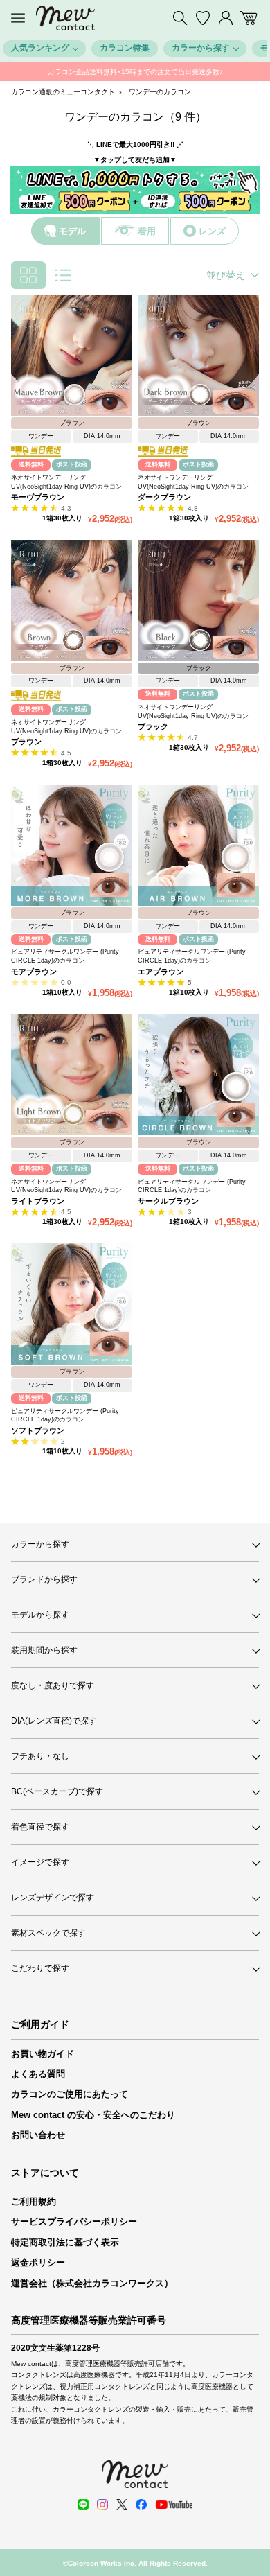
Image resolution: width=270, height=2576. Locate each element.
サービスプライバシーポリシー (74, 2222)
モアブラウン (34, 972)
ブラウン (26, 742)
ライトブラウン (38, 1201)
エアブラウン (161, 972)
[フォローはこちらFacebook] (141, 2505)
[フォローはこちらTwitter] (122, 2505)
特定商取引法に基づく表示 (65, 2242)
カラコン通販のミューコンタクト (63, 92)
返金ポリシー (38, 2262)
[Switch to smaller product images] (28, 275)
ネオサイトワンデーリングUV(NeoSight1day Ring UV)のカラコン (66, 482)
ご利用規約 (34, 2201)
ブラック (153, 726)
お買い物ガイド (43, 2054)
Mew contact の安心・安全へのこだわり (93, 2115)
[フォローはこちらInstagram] (102, 2505)
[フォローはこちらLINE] (83, 2505)
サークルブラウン (168, 1201)
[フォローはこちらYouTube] (174, 2505)
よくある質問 (38, 2074)
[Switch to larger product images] (63, 275)
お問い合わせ (38, 2135)
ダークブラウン (164, 497)
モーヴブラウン (38, 497)
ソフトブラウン (38, 1430)
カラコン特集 (125, 48)
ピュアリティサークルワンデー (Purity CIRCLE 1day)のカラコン (65, 956)
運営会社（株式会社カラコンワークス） (92, 2283)
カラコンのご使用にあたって (70, 2094)
